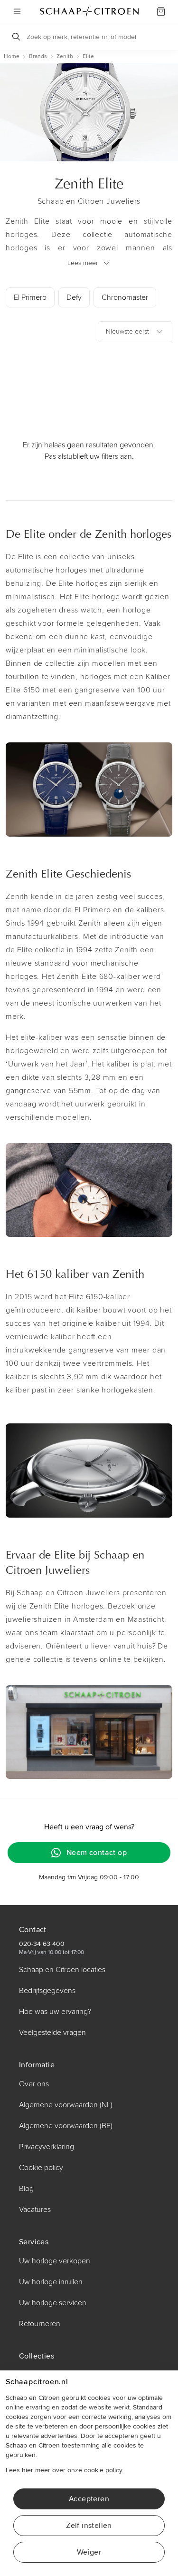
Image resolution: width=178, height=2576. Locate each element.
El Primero (30, 297)
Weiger (89, 2552)
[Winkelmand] (161, 11)
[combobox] (135, 332)
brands (38, 56)
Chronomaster (125, 297)
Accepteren (89, 2499)
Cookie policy (41, 2168)
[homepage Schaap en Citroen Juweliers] (89, 11)
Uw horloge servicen (53, 2303)
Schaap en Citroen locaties (62, 1970)
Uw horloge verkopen (55, 2261)
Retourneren (40, 2324)
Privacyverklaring (47, 2147)
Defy (74, 297)
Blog (26, 2189)
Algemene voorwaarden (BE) (66, 2126)
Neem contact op (97, 1853)
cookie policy (103, 2470)
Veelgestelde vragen (52, 2033)
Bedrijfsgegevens (47, 1991)
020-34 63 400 (42, 1944)
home (12, 56)
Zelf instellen (89, 2526)
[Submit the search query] (16, 37)
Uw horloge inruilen (51, 2282)
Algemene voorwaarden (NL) (66, 2105)
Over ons (34, 2084)
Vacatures (35, 2210)
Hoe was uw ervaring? (55, 2012)
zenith (65, 56)
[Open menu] (17, 11)
